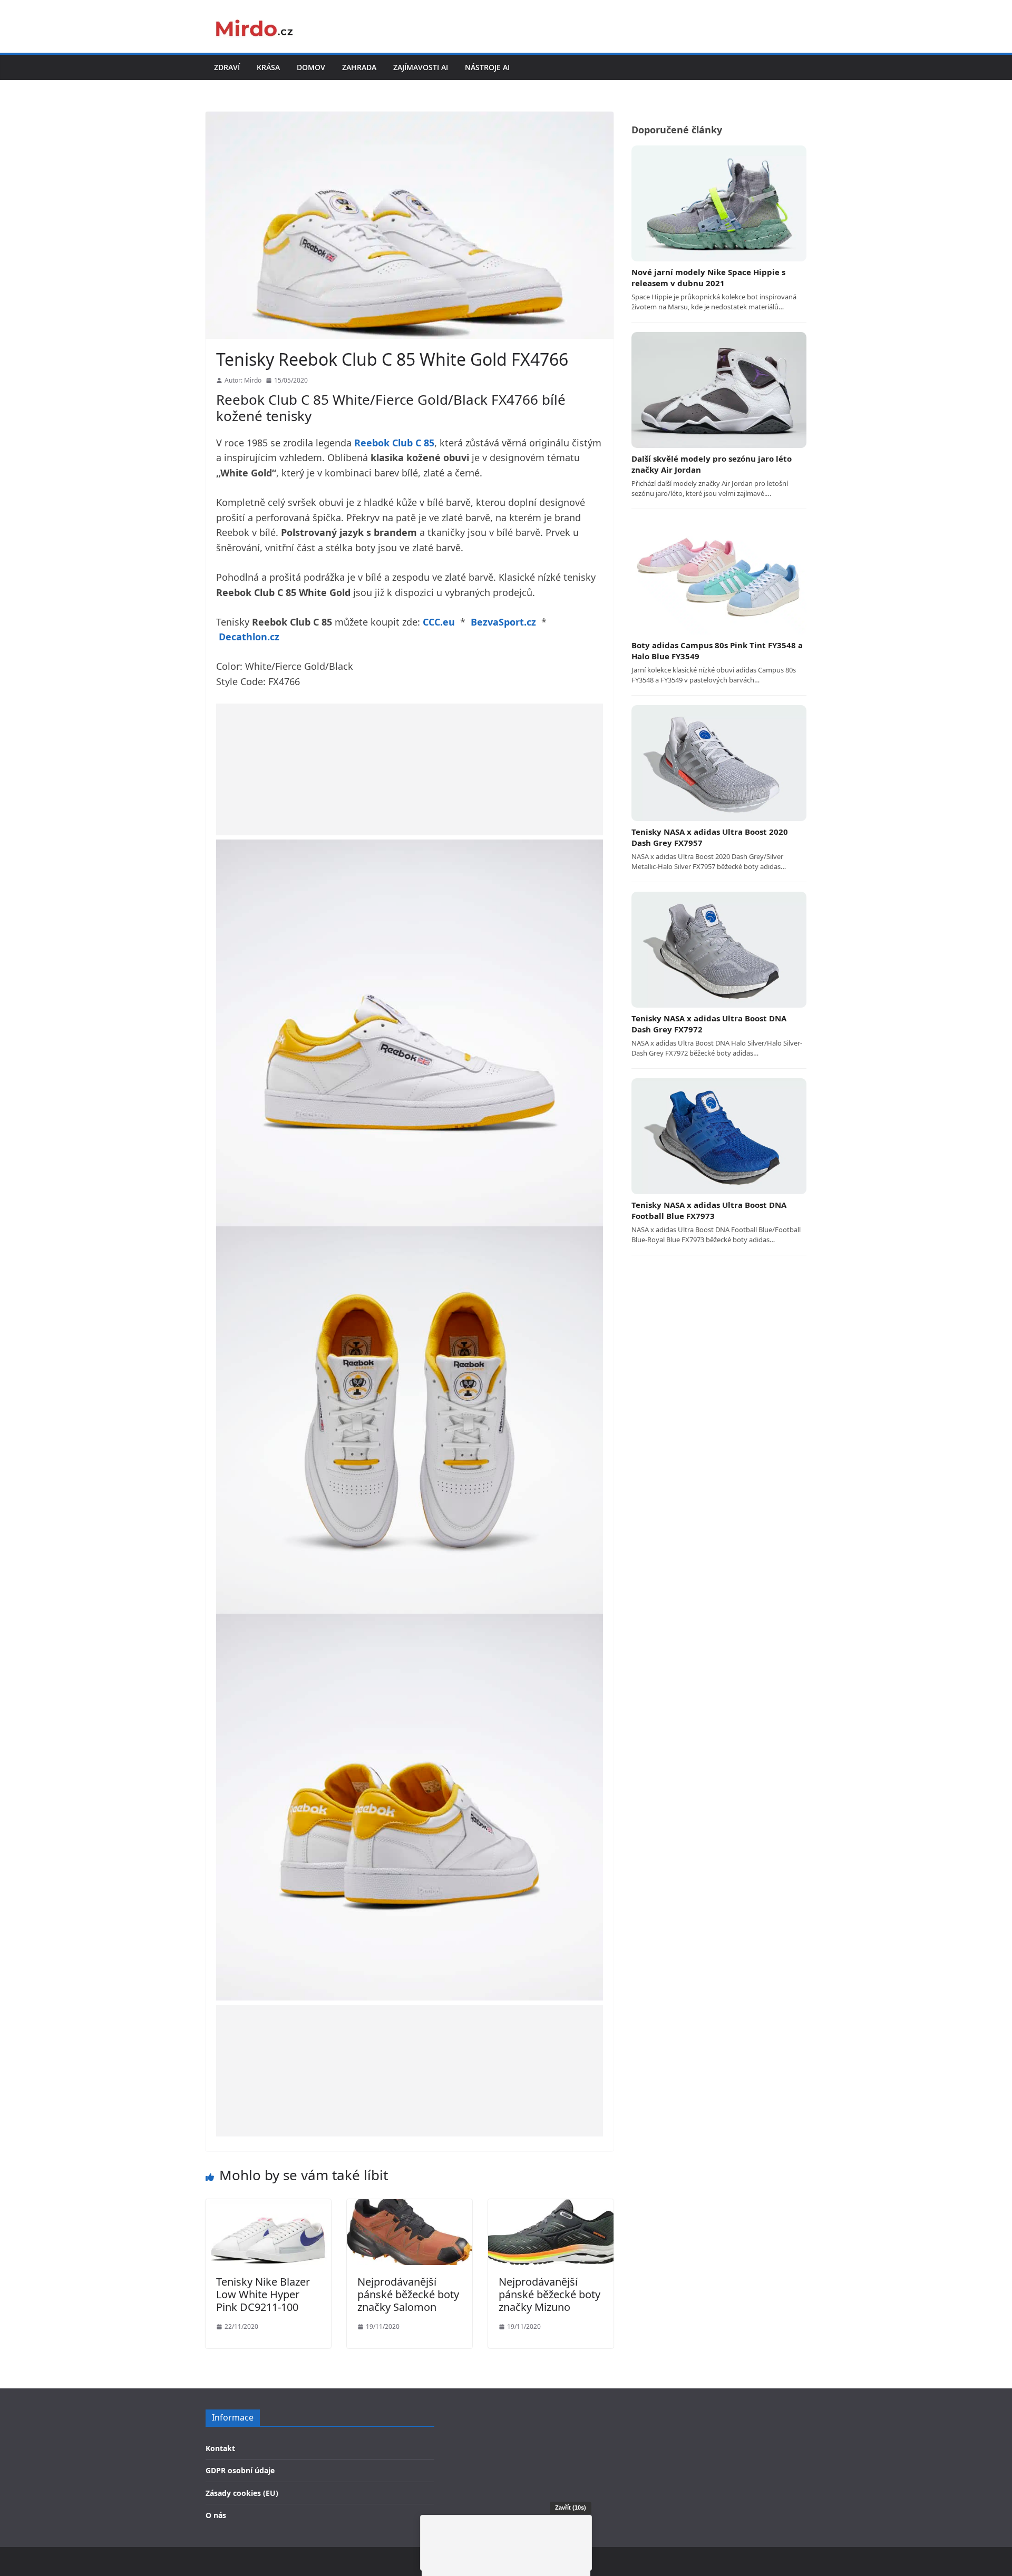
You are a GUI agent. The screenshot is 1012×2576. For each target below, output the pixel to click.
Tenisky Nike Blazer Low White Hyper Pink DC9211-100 (263, 2294)
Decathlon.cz (249, 637)
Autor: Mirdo (243, 380)
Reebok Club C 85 (394, 443)
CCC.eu (439, 622)
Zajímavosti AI (421, 67)
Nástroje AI (487, 67)
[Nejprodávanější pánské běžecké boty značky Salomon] (410, 2206)
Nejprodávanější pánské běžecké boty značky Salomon (408, 2294)
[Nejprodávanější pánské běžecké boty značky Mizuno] (551, 2206)
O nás (216, 2515)
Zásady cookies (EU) (242, 2493)
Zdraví (227, 67)
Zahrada (359, 67)
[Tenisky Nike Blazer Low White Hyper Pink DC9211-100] (268, 2206)
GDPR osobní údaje (240, 2470)
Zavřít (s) (571, 2507)
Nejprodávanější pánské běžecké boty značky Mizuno (549, 2294)
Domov (311, 67)
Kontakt (220, 2448)
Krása (268, 67)
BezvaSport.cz (503, 622)
